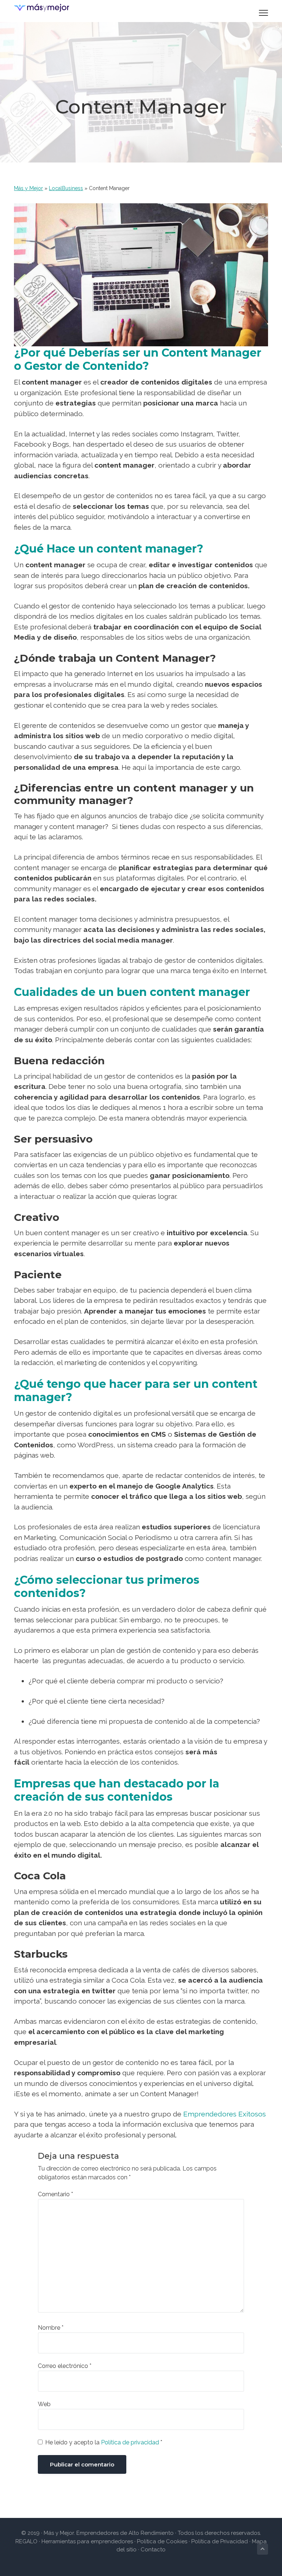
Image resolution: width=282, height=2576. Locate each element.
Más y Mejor (28, 188)
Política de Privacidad (220, 2541)
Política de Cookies (162, 2541)
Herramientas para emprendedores (88, 2541)
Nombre (51, 2328)
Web (44, 2404)
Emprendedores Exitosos (225, 2114)
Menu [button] (255, 13)
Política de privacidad (131, 2442)
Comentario (55, 2194)
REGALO (26, 2541)
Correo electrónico (65, 2366)
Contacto (153, 2550)
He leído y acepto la (104, 2442)
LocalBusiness (66, 188)
